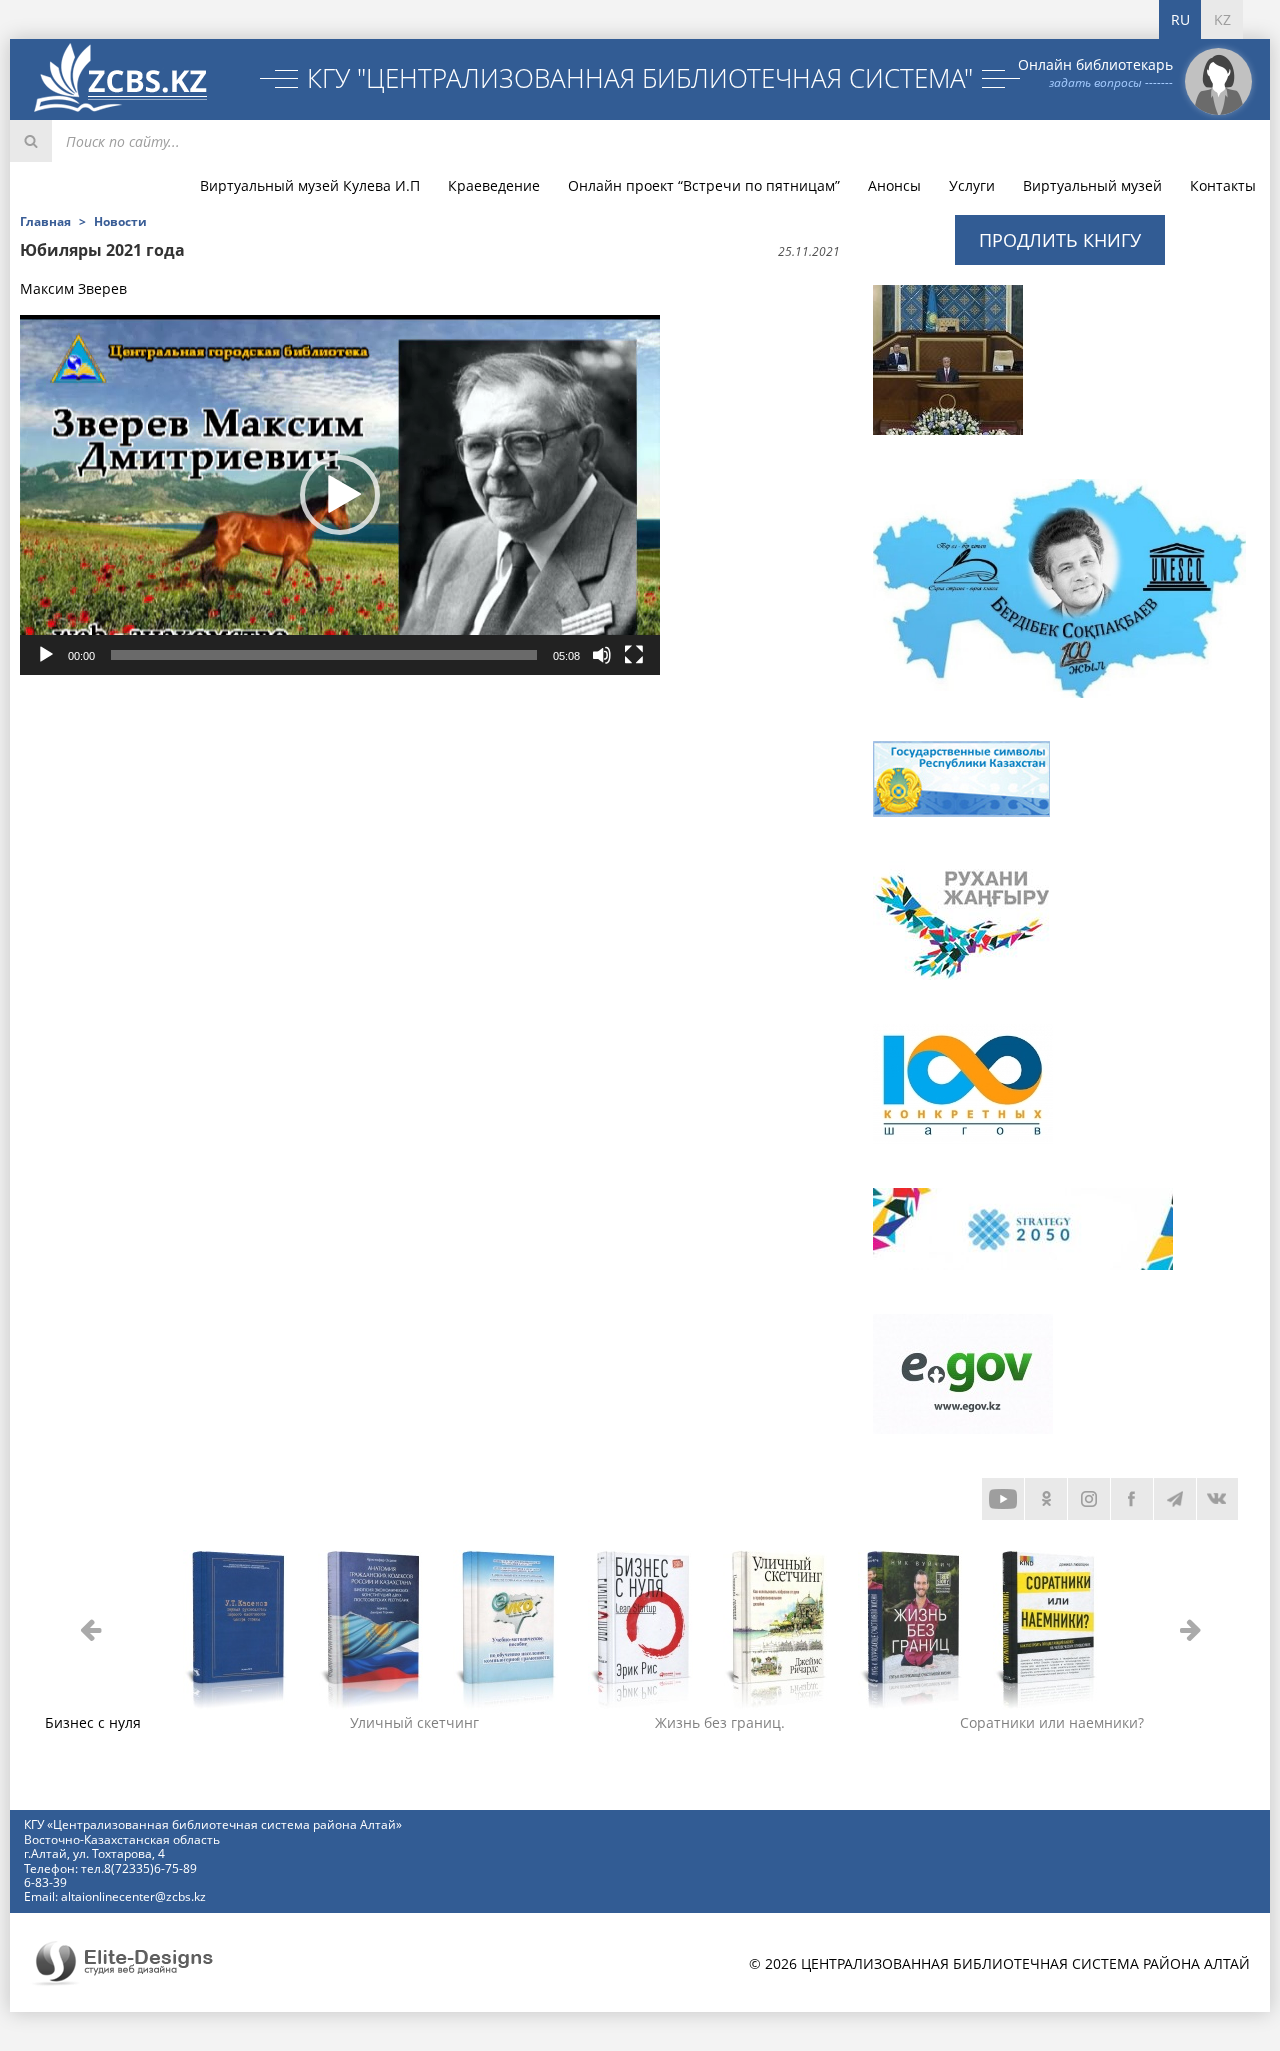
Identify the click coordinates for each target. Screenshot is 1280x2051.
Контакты (1223, 185)
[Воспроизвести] (46, 655)
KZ (1222, 19)
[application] (340, 495)
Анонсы (894, 185)
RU (1180, 19)
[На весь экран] (634, 655)
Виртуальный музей (1092, 185)
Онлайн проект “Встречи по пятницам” (704, 185)
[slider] (324, 655)
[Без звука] (602, 655)
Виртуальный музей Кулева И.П (310, 185)
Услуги (972, 185)
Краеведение (494, 185)
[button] (340, 495)
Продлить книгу (1060, 240)
